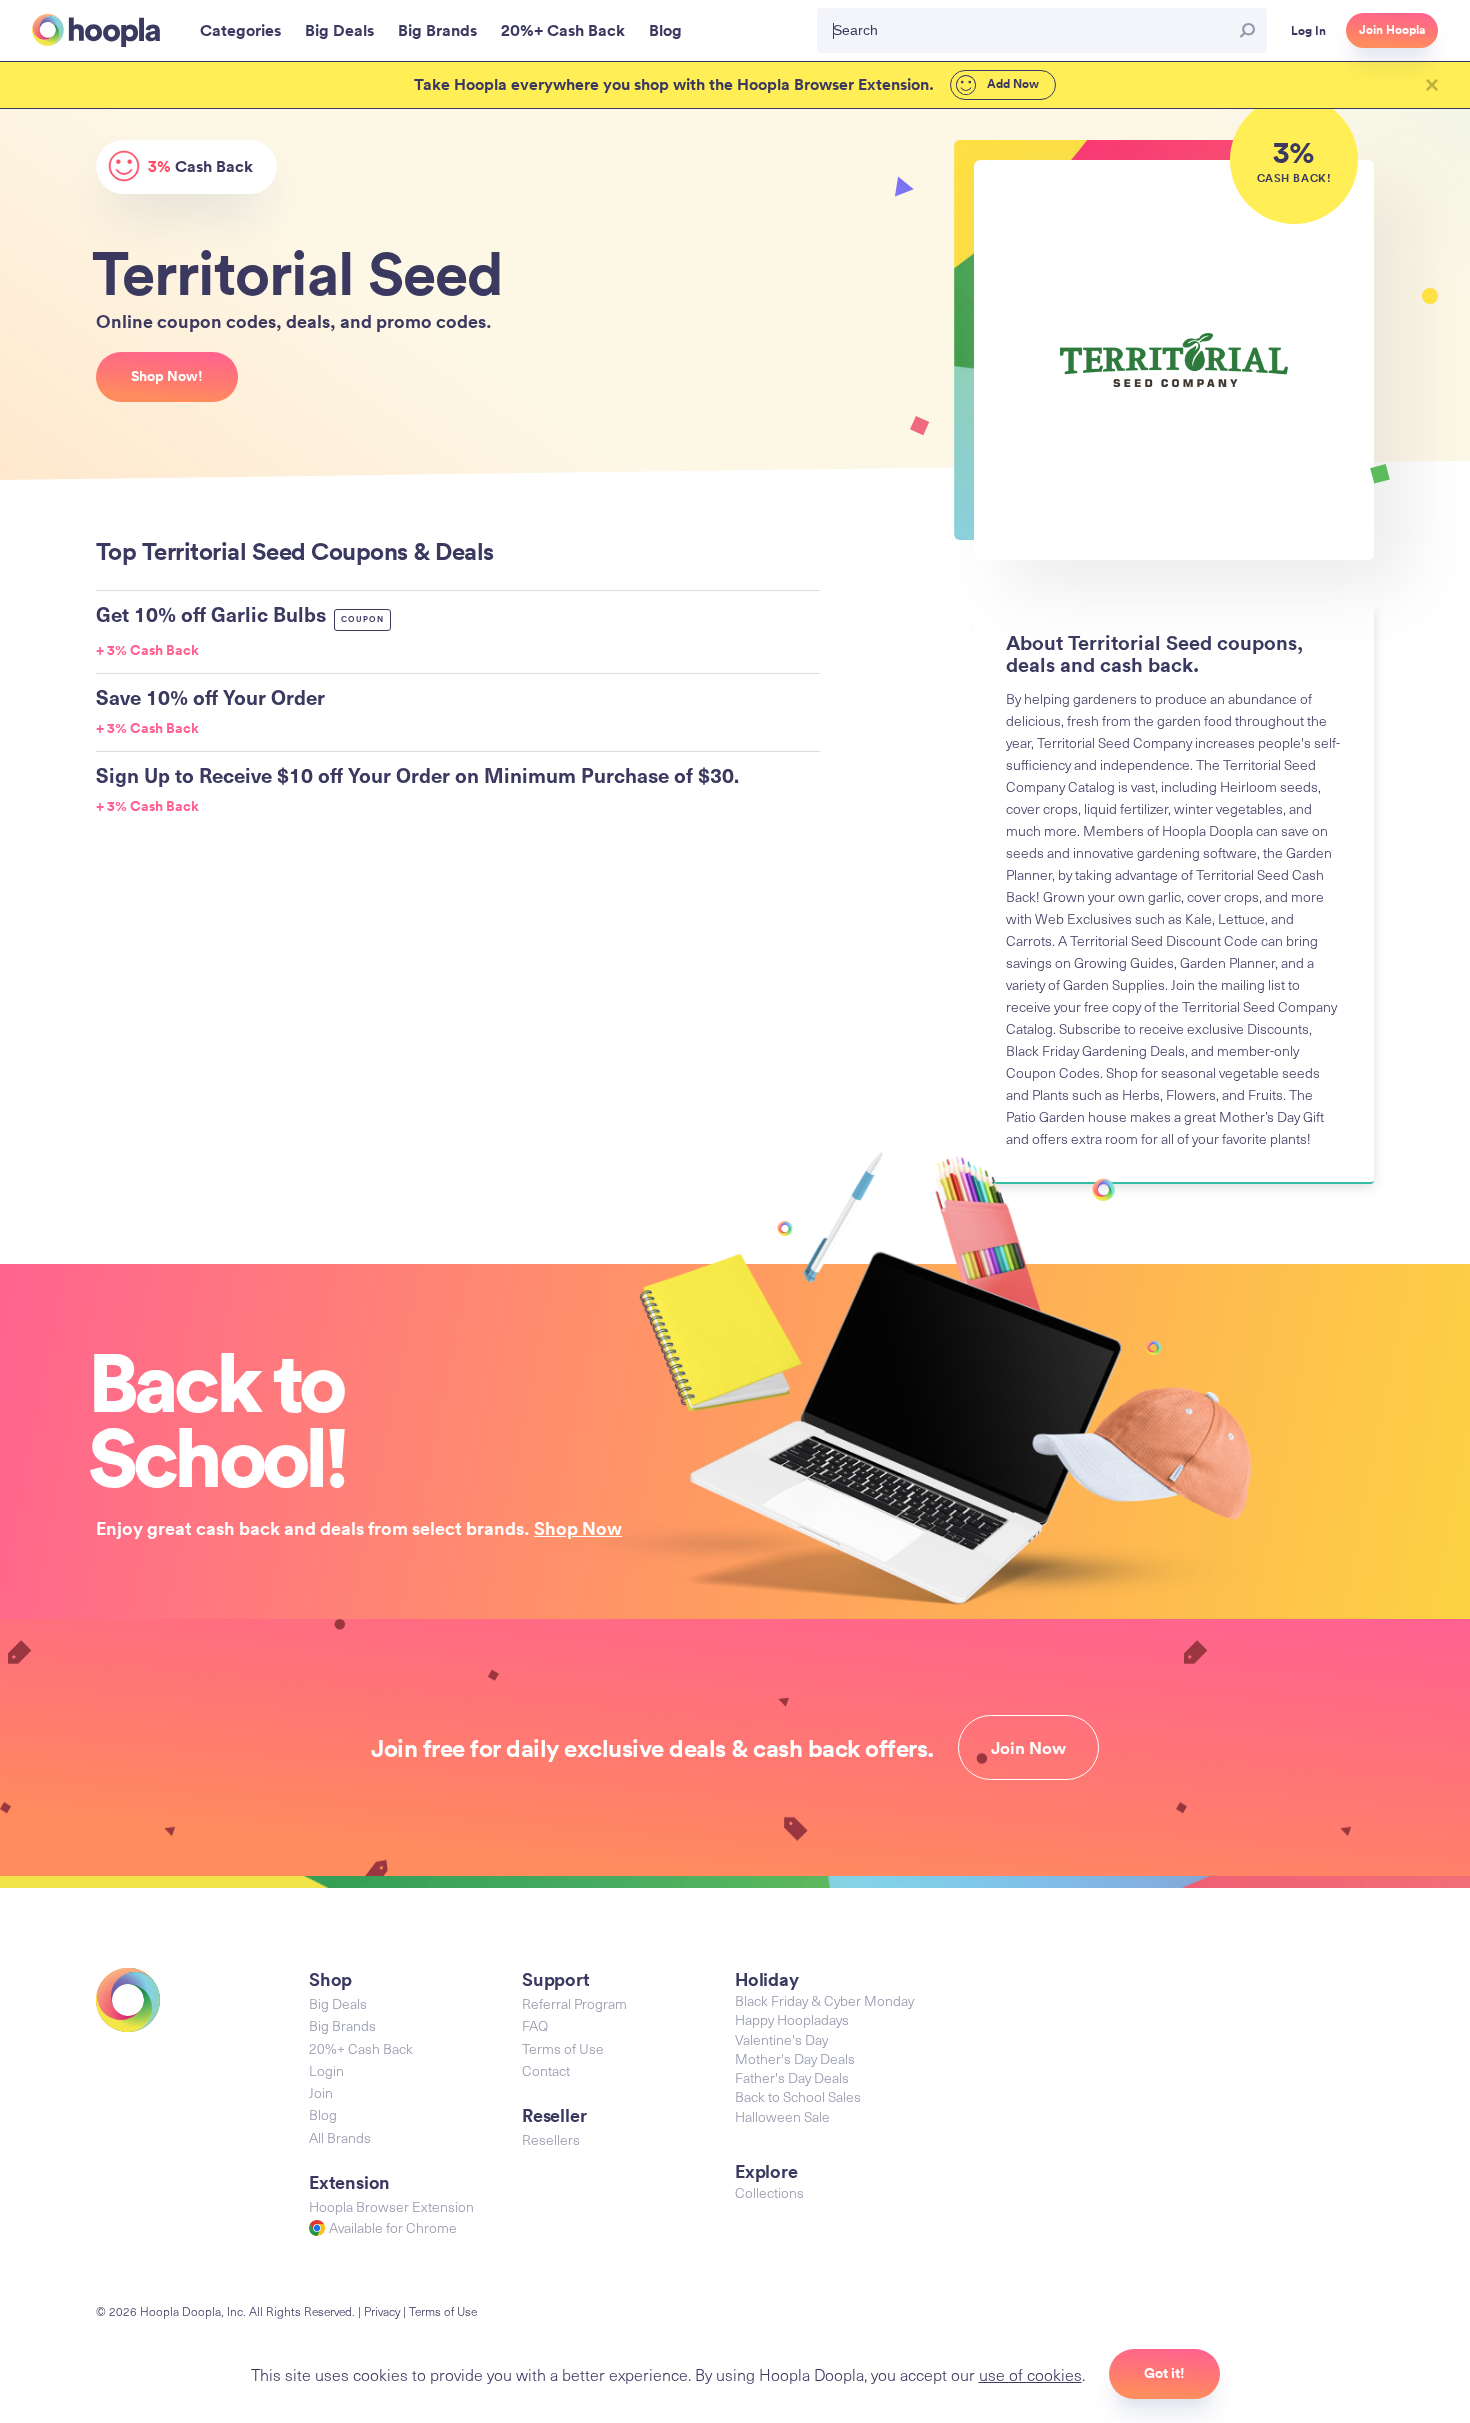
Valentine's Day (781, 2039)
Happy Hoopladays (792, 2019)
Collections (769, 2192)
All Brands (340, 2137)
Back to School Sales (798, 2096)
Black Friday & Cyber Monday (824, 2000)
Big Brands (342, 2025)
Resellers (551, 2139)
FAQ (535, 2025)
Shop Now (578, 1528)
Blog (323, 2114)
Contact (546, 2070)
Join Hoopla (1392, 30)
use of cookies (1030, 2374)
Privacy (382, 2311)
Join (321, 2092)
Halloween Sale (782, 2116)
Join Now (1028, 1748)
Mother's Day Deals (795, 2058)
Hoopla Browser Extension (391, 2206)
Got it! (1164, 2373)
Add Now (1011, 84)
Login (326, 2070)
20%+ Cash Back (361, 2048)
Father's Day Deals (792, 2077)
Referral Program (574, 2003)
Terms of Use (563, 2048)
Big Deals (338, 2003)
